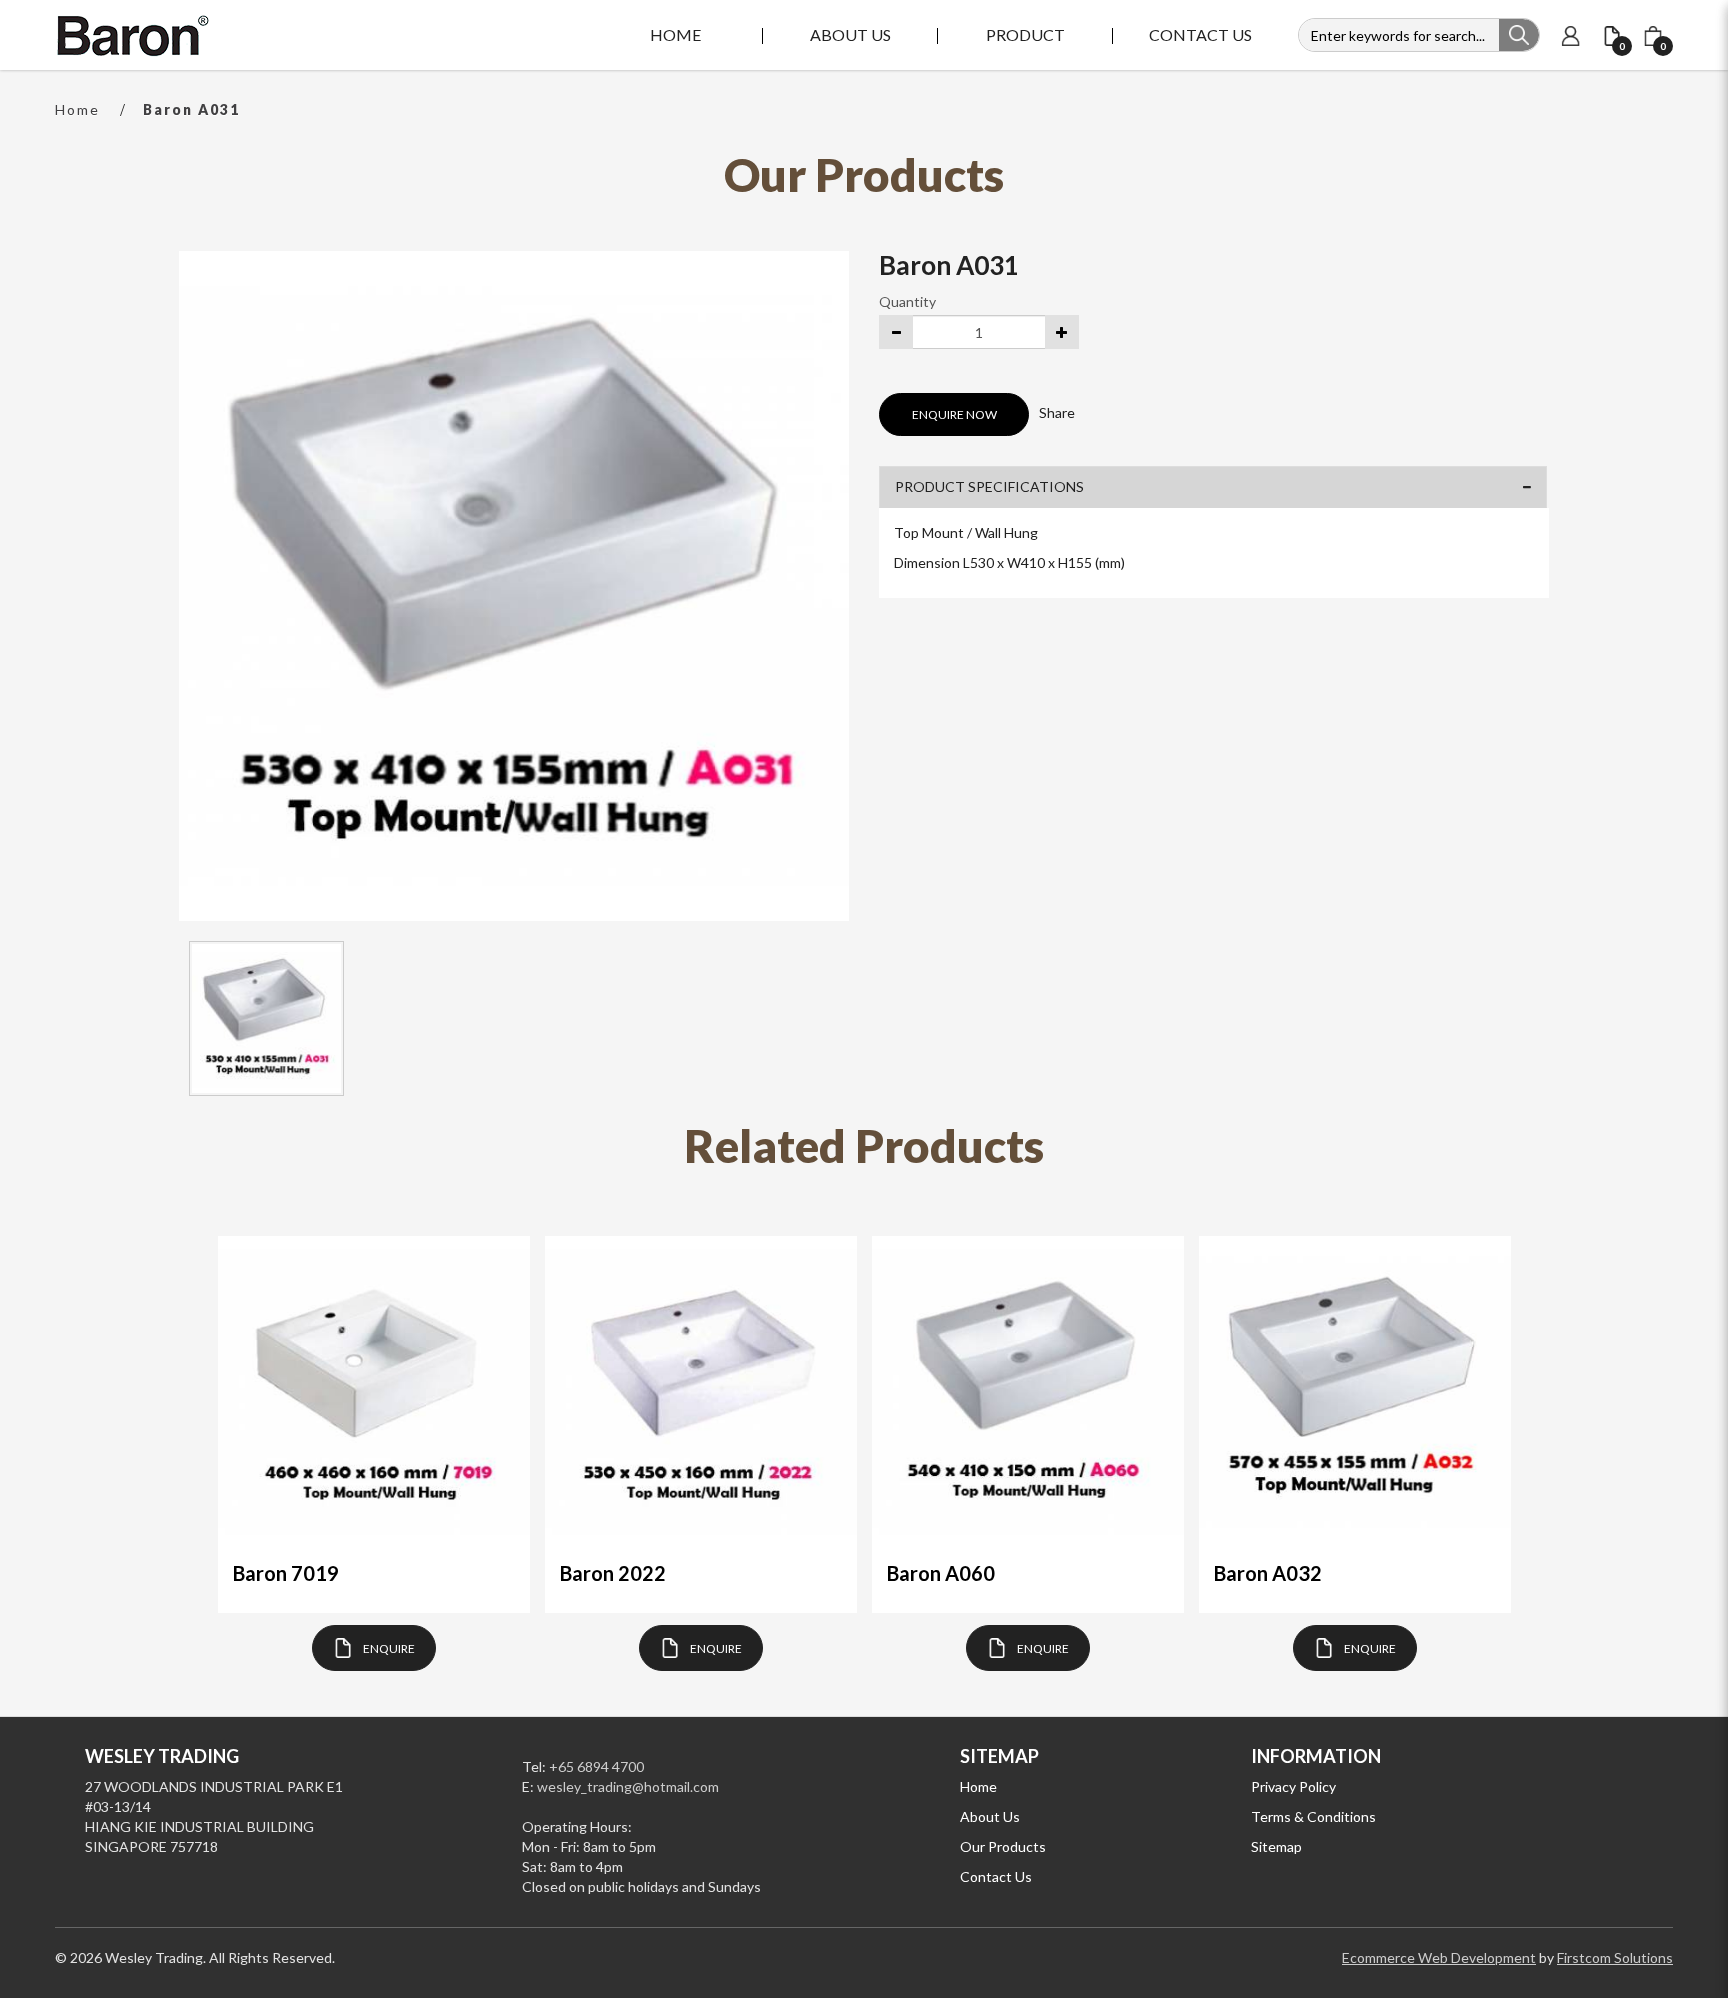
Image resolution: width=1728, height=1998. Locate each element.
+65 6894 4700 (596, 1766)
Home (77, 109)
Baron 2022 (613, 1573)
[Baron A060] (1028, 1392)
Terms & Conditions (1313, 1816)
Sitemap (1276, 1846)
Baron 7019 (286, 1573)
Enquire (389, 1648)
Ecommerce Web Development (1439, 1957)
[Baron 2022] (701, 1392)
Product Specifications (989, 486)
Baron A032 (1268, 1573)
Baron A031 (191, 109)
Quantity (907, 301)
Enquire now (954, 414)
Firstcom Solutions (1615, 1957)
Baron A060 (941, 1573)
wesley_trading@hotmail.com (628, 1786)
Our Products (1003, 1846)
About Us (990, 1816)
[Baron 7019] (374, 1392)
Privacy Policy (1293, 1786)
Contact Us (996, 1876)
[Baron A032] (1355, 1392)
